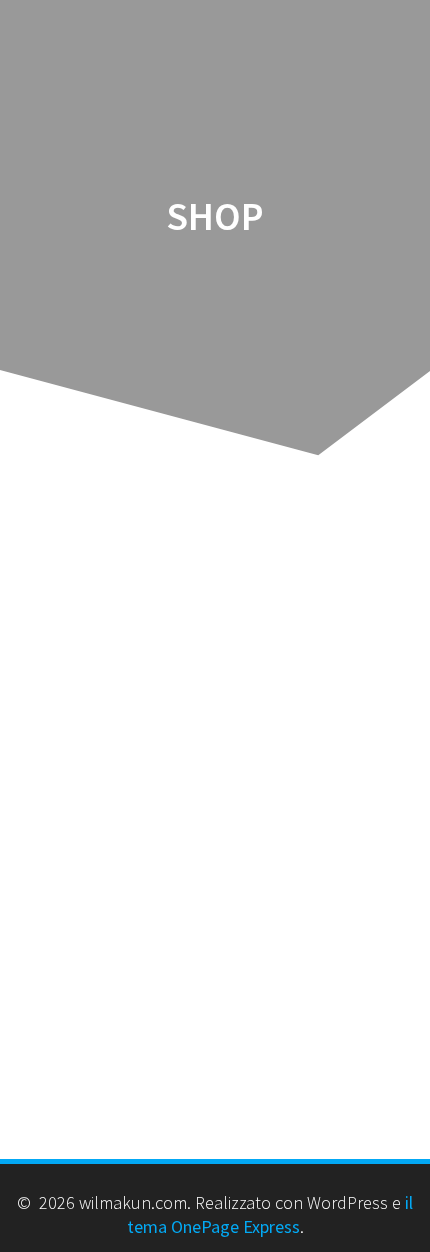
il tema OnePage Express (270, 1214)
